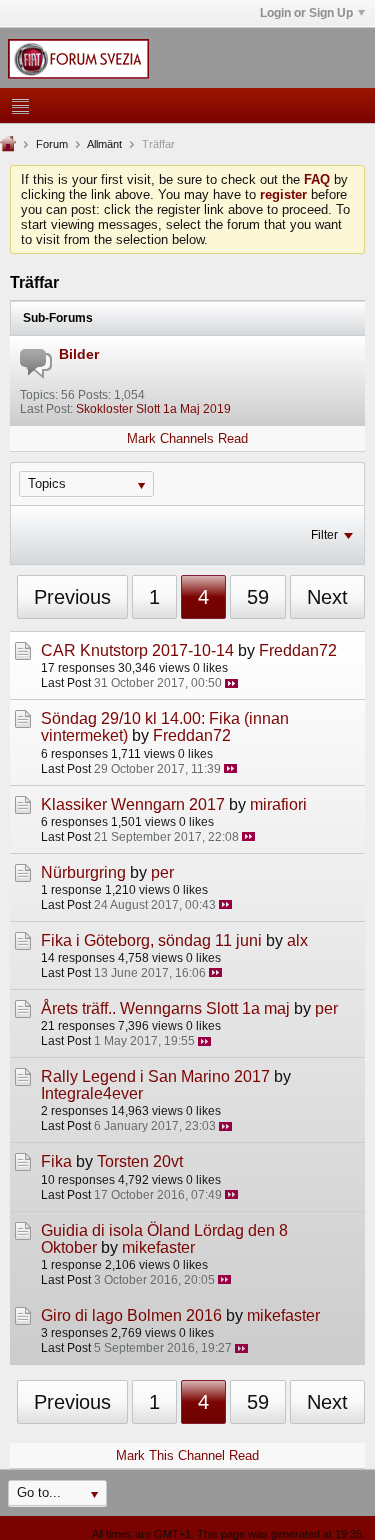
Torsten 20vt (140, 1161)
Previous (72, 597)
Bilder (79, 354)
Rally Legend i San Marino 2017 (155, 1076)
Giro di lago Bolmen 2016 (131, 1315)
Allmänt (104, 144)
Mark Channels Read (187, 438)
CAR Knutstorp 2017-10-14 (137, 650)
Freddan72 (298, 650)
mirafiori (278, 804)
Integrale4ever (92, 1093)
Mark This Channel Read (187, 1455)
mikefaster (158, 1247)
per (162, 872)
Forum (52, 144)
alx (297, 940)
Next (327, 597)
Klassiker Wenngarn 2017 (133, 804)
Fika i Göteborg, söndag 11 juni (151, 940)
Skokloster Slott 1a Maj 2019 (153, 409)
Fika (56, 1161)
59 (258, 597)
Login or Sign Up (306, 13)
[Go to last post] (231, 683)
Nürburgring (83, 872)
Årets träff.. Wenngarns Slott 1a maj (165, 1008)
